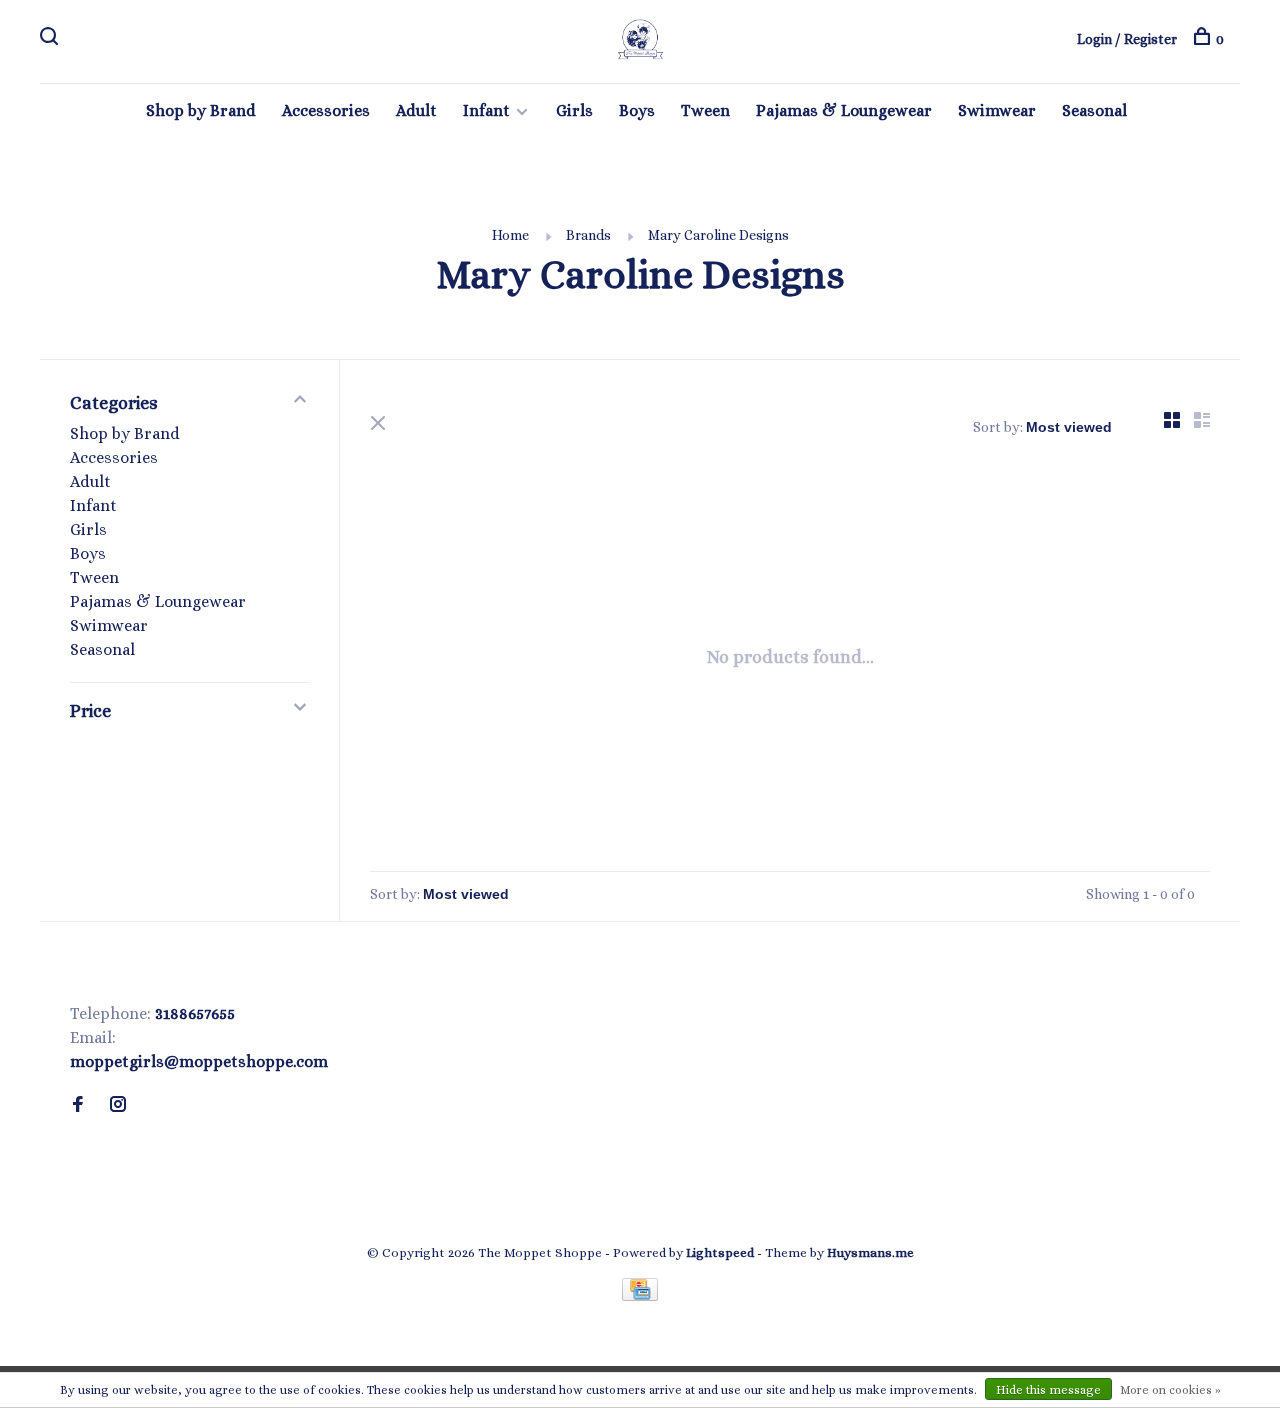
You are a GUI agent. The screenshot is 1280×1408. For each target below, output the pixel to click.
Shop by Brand (201, 110)
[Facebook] (78, 1105)
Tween (705, 110)
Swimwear (997, 110)
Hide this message (1048, 1390)
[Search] (51, 39)
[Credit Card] (640, 1295)
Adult (416, 110)
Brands (588, 235)
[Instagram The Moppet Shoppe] (118, 1105)
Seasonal (1094, 110)
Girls (574, 110)
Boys (637, 110)
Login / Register (1127, 39)
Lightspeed (720, 1252)
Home (510, 235)
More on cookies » (1170, 1390)
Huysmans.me (870, 1252)
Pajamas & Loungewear (844, 110)
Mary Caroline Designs (718, 235)
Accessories (326, 110)
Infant (486, 110)
